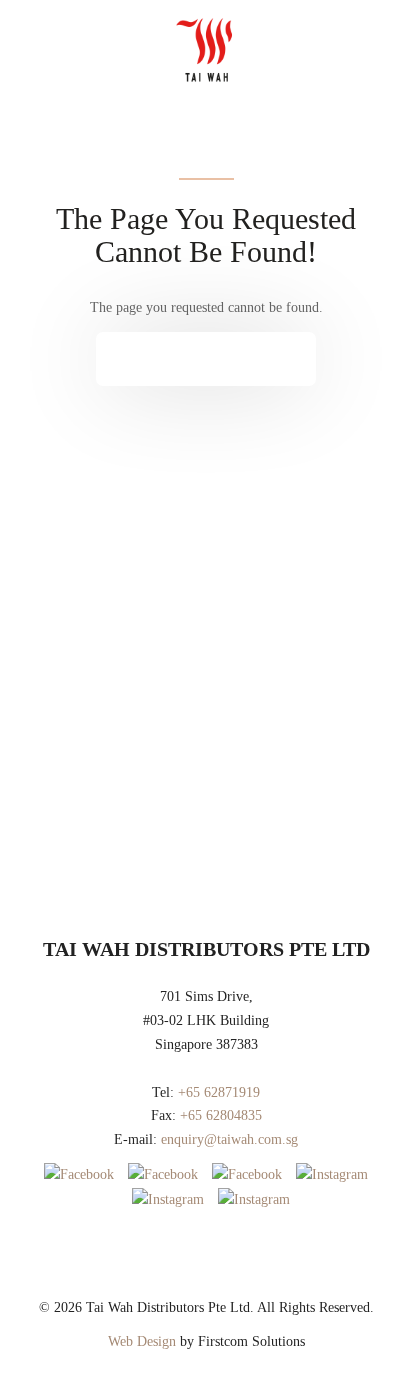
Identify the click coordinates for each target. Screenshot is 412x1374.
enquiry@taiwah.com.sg (229, 1139)
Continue (191, 358)
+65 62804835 (221, 1115)
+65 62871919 (219, 1092)
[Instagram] (332, 1174)
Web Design (142, 1341)
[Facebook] (79, 1174)
